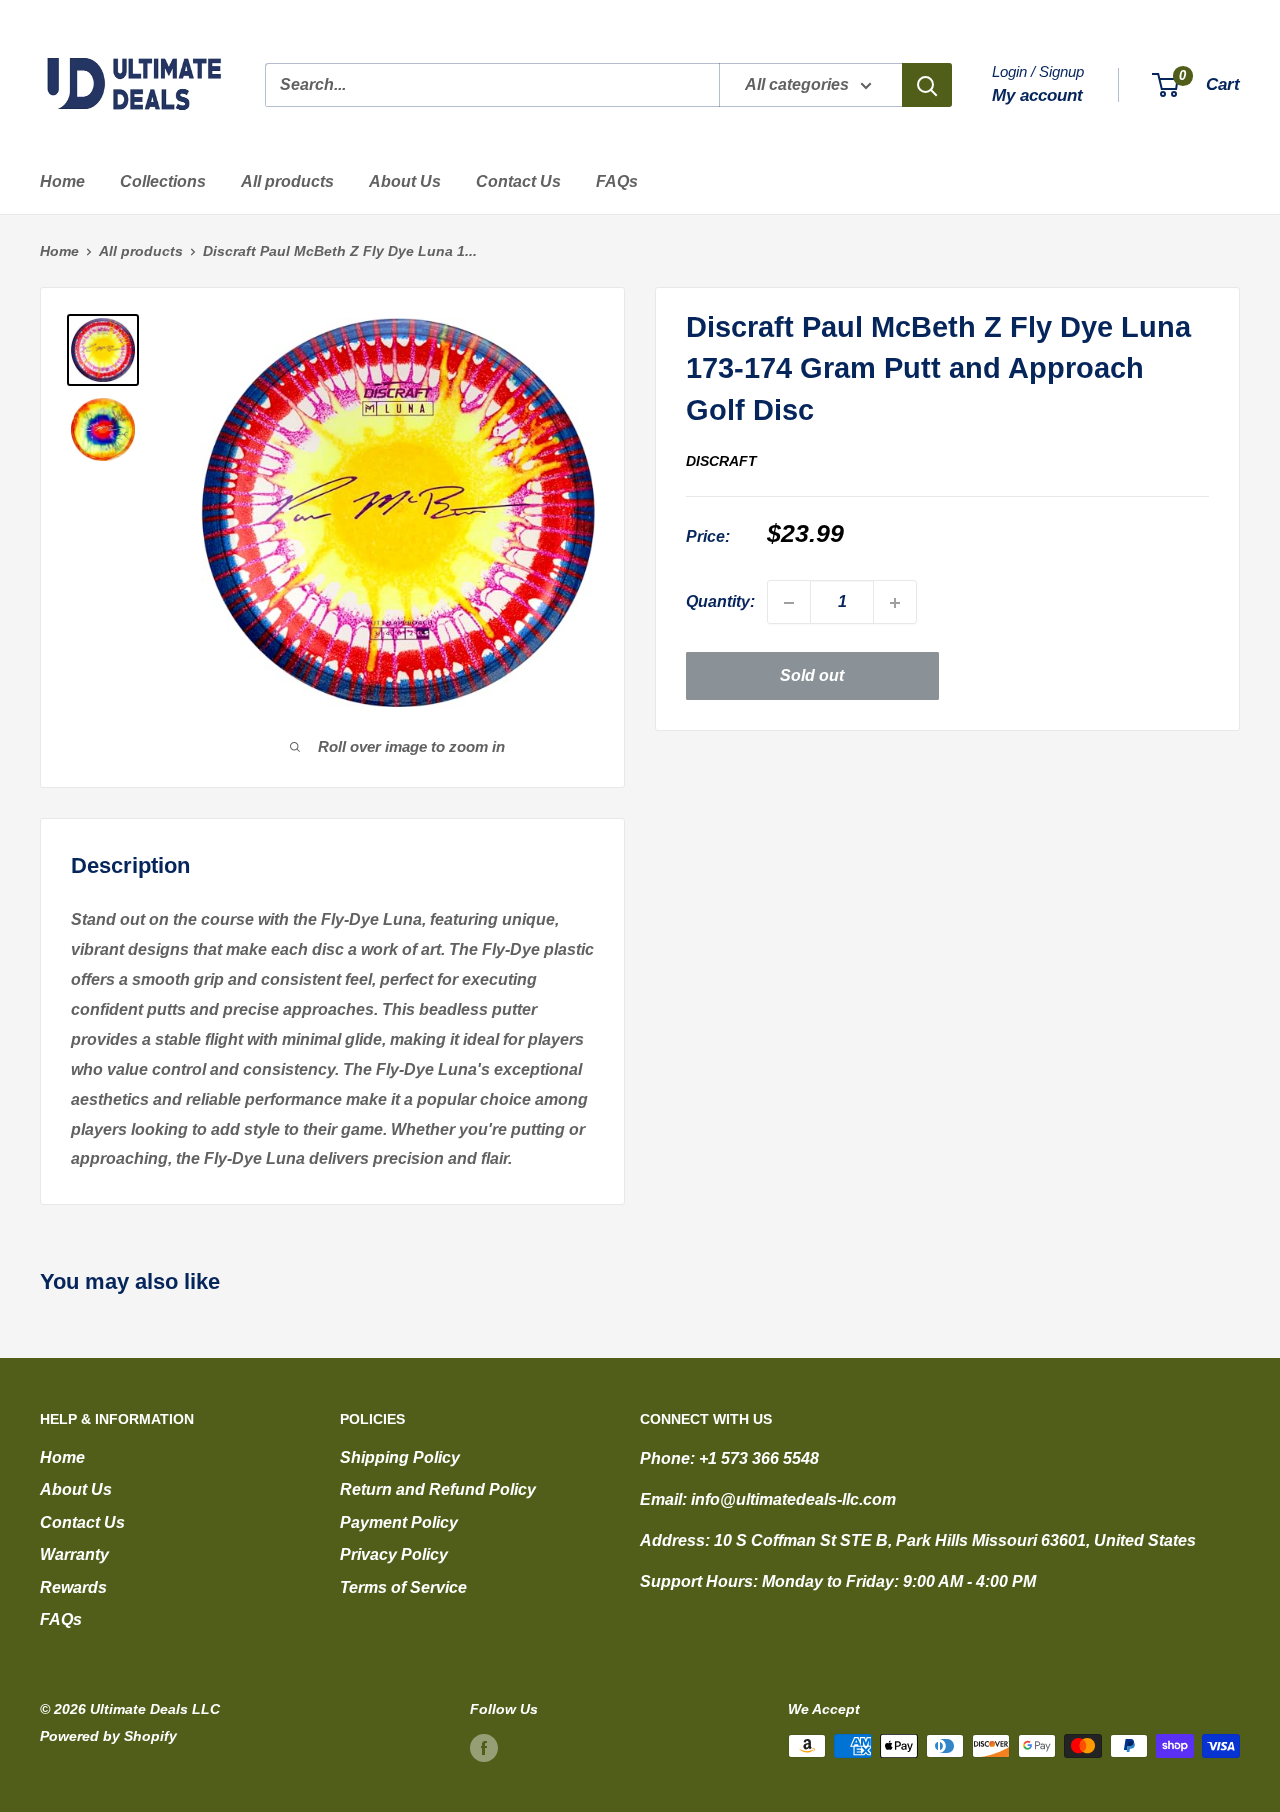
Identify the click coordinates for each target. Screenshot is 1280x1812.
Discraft (721, 461)
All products (287, 181)
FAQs (617, 181)
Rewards (73, 1587)
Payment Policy (399, 1522)
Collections (163, 181)
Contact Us (518, 181)
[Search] (927, 85)
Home (62, 181)
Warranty (74, 1554)
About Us (405, 181)
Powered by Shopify (108, 1736)
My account (1037, 95)
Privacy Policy (394, 1554)
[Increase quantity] (895, 603)
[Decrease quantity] (789, 603)
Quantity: (720, 602)
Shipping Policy (400, 1457)
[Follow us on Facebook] (484, 1748)
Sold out (812, 676)
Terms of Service (403, 1587)
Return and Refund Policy (438, 1489)
